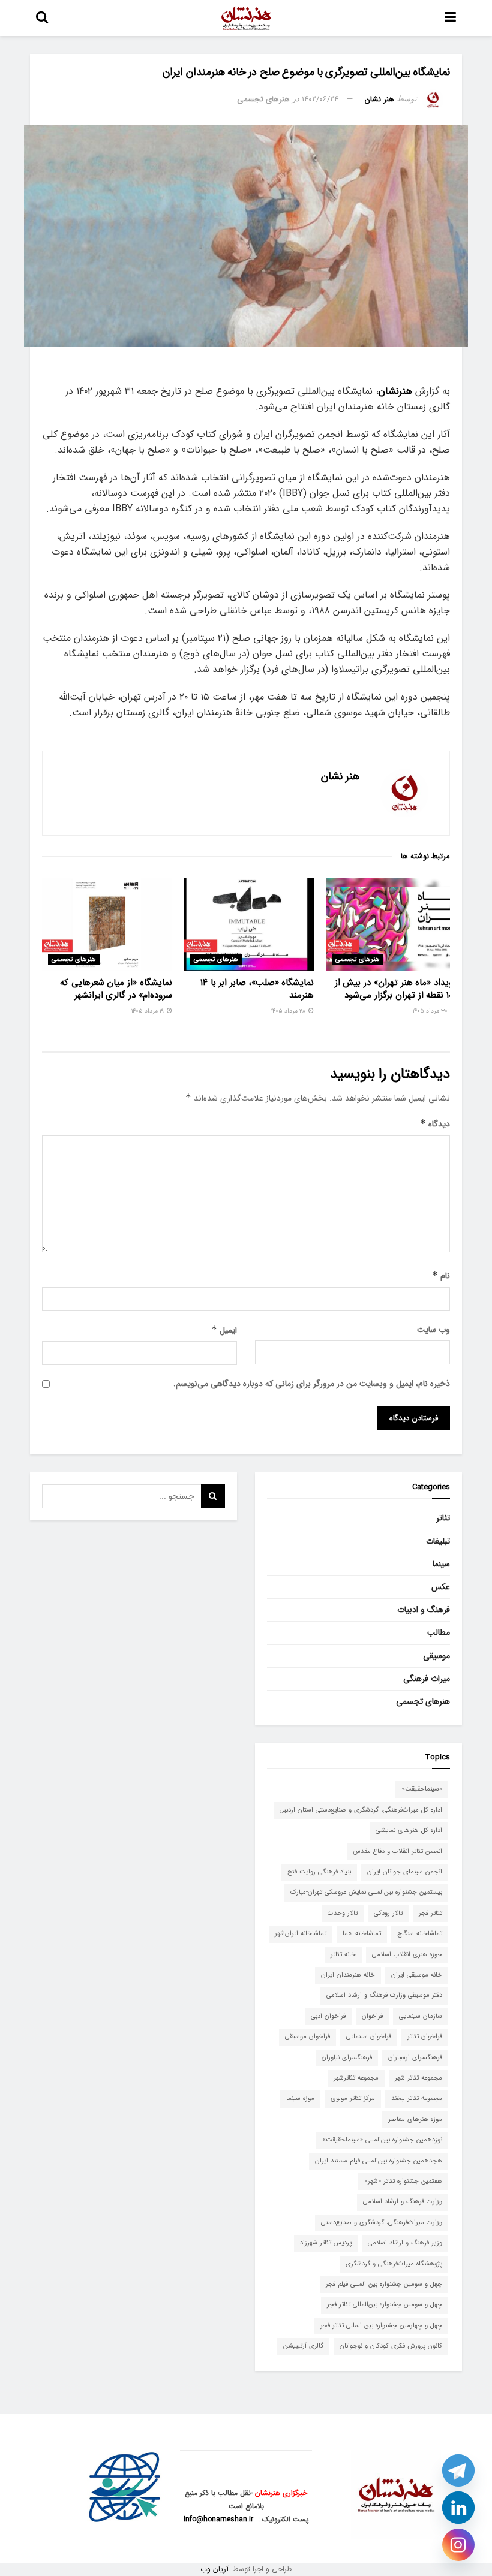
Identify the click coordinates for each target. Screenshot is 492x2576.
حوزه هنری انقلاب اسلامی (407, 1955)
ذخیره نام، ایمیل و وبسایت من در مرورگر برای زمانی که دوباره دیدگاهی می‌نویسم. (312, 1384)
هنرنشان (395, 391)
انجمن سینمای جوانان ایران (405, 1872)
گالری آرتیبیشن (303, 2346)
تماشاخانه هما (362, 1934)
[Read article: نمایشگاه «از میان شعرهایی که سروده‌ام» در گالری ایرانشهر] (107, 924)
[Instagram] (458, 2545)
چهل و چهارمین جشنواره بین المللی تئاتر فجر (381, 2326)
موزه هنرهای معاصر (415, 2119)
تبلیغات (438, 1541)
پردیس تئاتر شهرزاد (326, 2243)
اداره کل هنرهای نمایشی (409, 1831)
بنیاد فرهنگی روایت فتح (319, 1872)
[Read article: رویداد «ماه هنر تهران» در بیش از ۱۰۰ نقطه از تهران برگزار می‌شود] (391, 924)
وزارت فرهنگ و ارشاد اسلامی (403, 2202)
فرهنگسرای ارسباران (415, 2058)
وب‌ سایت (433, 1330)
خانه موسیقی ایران (417, 1975)
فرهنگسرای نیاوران (347, 2058)
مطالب (439, 1632)
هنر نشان (379, 99)
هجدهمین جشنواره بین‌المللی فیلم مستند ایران (379, 2161)
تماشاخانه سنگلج (420, 1934)
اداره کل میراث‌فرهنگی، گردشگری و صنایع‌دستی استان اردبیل (361, 1810)
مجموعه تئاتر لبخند (417, 2099)
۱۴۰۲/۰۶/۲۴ (320, 99)
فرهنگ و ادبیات (424, 1610)
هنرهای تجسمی (263, 99)
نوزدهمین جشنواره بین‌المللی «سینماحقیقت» (382, 2140)
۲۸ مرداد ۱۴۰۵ (289, 1011)
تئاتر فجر (430, 1913)
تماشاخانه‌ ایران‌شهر (301, 1934)
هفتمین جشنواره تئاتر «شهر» (403, 2181)
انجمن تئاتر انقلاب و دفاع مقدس (397, 1852)
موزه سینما (300, 2099)
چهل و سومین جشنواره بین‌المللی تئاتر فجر (385, 2305)
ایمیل (224, 1330)
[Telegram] (458, 2470)
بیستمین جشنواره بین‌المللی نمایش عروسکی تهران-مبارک (366, 1892)
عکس (441, 1587)
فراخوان (372, 2016)
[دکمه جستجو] (42, 18)
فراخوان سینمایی (369, 2037)
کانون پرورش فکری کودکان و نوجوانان (391, 2346)
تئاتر (443, 1518)
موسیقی (436, 1656)
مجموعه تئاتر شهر (418, 2078)
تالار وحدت (343, 1913)
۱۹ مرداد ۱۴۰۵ (148, 1011)
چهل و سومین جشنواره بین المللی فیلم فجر (384, 2284)
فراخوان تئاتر (425, 2037)
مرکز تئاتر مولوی (353, 2099)
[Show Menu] (450, 18)
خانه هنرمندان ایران (348, 1975)
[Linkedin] (458, 2508)
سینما (441, 1564)
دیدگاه (435, 1124)
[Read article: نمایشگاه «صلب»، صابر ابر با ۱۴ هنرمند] (249, 924)
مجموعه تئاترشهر (356, 2078)
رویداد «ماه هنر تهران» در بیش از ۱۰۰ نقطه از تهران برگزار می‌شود (395, 989)
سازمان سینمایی (421, 2016)
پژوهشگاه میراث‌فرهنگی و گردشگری (394, 2264)
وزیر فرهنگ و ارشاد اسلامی (405, 2243)
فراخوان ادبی (328, 2016)
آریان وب (214, 2569)
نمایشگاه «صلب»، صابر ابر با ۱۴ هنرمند (257, 989)
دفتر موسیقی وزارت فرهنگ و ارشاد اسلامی (384, 1995)
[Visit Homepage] (247, 18)
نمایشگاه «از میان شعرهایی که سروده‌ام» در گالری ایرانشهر (116, 989)
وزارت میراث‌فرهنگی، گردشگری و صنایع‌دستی (382, 2223)
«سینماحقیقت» (422, 1789)
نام (441, 1276)
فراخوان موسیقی (307, 2037)
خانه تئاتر (343, 1955)
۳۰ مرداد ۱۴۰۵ (431, 1011)
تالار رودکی (388, 1913)
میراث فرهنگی (427, 1679)
